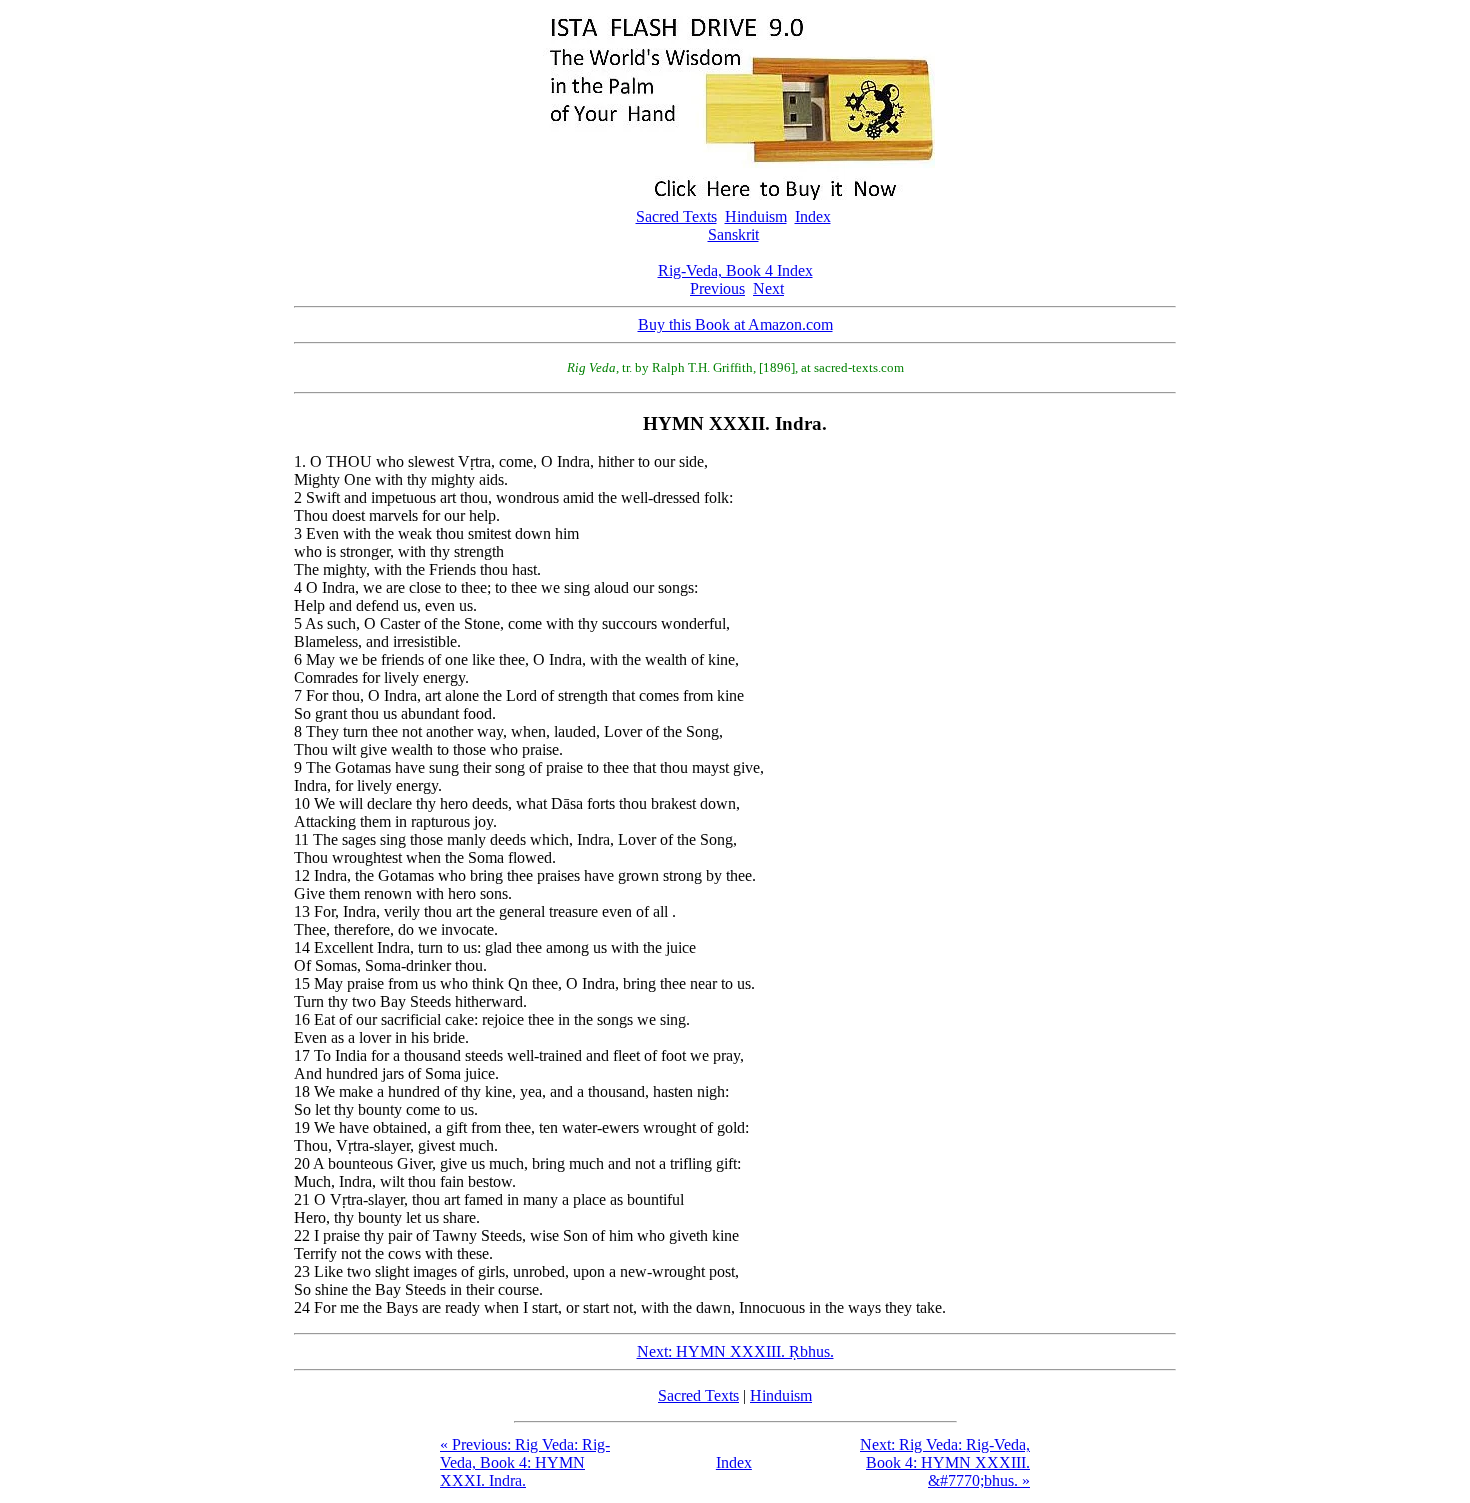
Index (813, 216)
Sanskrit (733, 234)
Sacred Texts (676, 216)
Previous (717, 288)
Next (768, 288)
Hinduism (756, 216)
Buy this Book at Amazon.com (735, 324)
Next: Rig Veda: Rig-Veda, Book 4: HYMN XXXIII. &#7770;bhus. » (945, 1462)
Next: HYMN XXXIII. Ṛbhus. (735, 1351)
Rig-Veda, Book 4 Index (735, 270)
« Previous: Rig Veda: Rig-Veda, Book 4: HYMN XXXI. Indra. (525, 1462)
